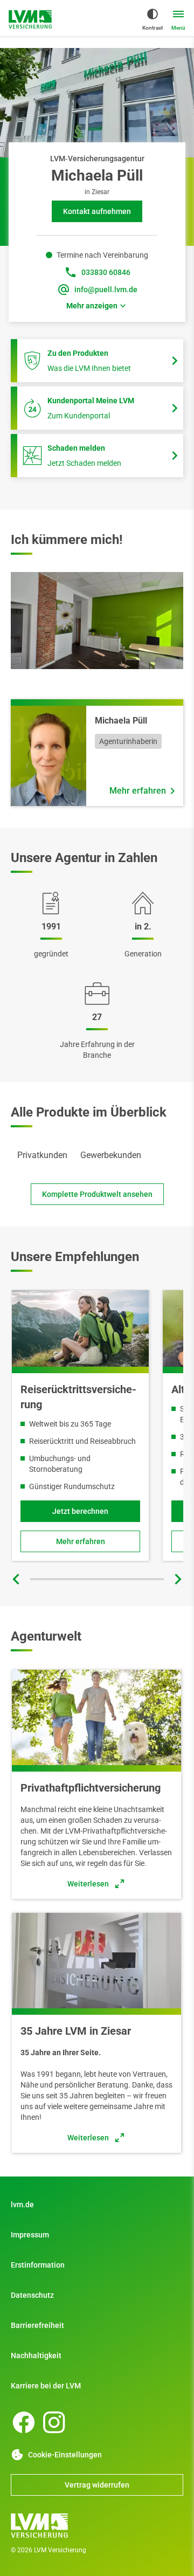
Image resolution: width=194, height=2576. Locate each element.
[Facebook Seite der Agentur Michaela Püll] (24, 2422)
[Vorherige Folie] (16, 1579)
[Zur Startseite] (97, 2525)
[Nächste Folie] (178, 1579)
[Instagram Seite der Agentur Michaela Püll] (54, 2422)
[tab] (42, 1155)
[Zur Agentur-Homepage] (30, 19)
